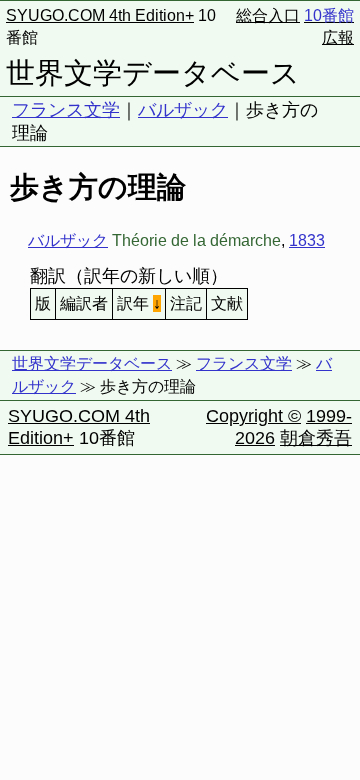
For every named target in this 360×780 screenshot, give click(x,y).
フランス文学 (66, 110)
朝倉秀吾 (316, 438)
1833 (307, 240)
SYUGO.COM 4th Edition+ (100, 15)
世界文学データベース (153, 73)
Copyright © (253, 416)
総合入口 (268, 15)
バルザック (183, 110)
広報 (338, 37)
